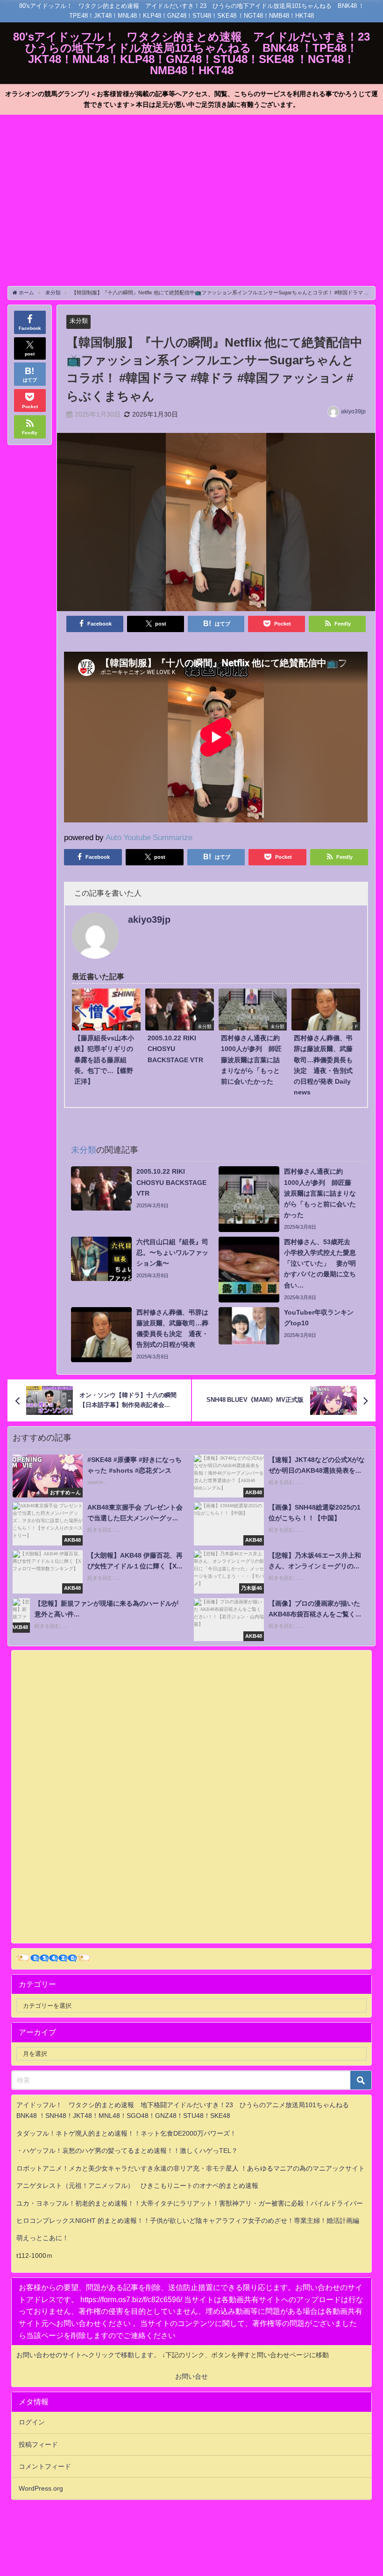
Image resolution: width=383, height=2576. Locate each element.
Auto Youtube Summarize (149, 837)
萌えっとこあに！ (43, 2238)
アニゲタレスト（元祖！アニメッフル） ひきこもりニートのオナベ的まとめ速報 (137, 2186)
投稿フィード (38, 2444)
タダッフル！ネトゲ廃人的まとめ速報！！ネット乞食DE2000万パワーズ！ (126, 2133)
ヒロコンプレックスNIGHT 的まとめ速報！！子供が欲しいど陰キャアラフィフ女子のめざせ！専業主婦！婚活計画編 (188, 2221)
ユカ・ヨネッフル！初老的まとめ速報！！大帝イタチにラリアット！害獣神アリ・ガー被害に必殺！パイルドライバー (190, 2203)
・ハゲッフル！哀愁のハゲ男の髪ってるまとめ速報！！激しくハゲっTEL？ (127, 2151)
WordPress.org (41, 2488)
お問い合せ (191, 2376)
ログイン (32, 2422)
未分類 (79, 321)
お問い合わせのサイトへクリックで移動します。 (89, 2355)
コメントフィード (45, 2466)
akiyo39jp (353, 411)
